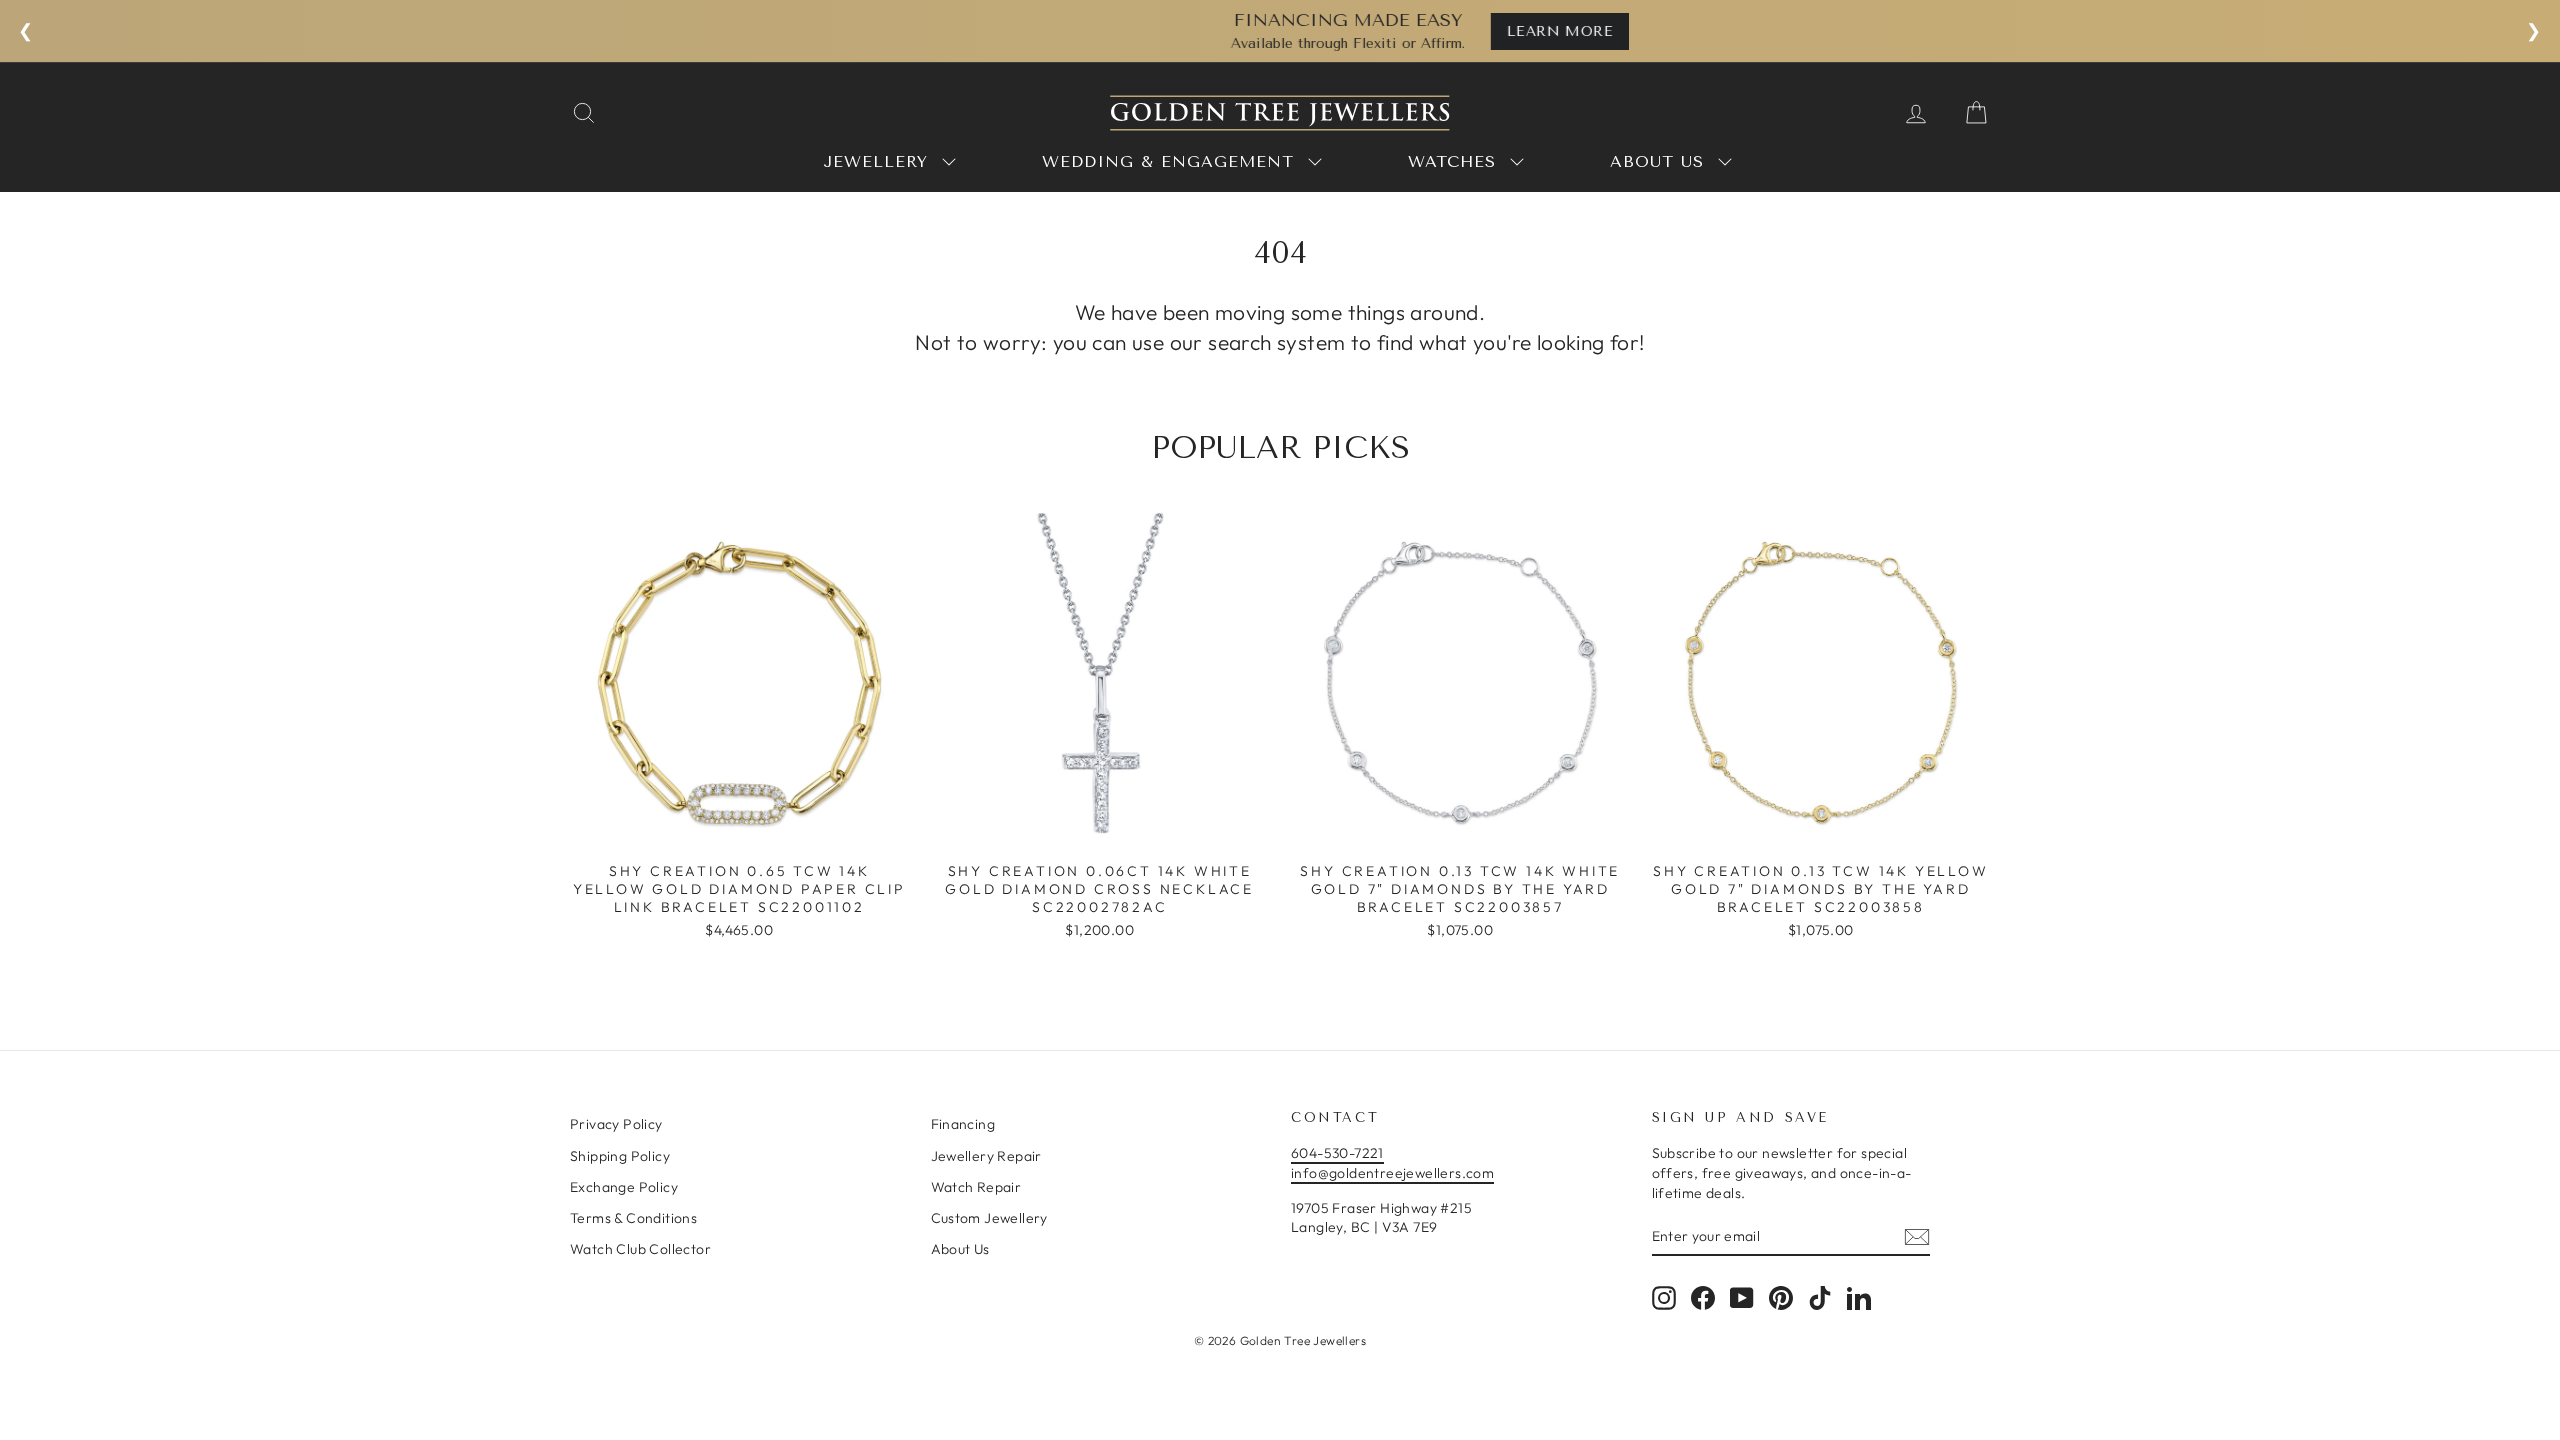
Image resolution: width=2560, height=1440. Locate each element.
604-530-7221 (1337, 1153)
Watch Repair (976, 1187)
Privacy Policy (616, 1124)
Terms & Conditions (633, 1218)
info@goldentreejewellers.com (1392, 1173)
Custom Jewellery (989, 1218)
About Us (960, 1249)
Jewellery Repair (986, 1156)
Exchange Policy (624, 1187)
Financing (963, 1124)
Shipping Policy (620, 1156)
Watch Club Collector (640, 1249)
